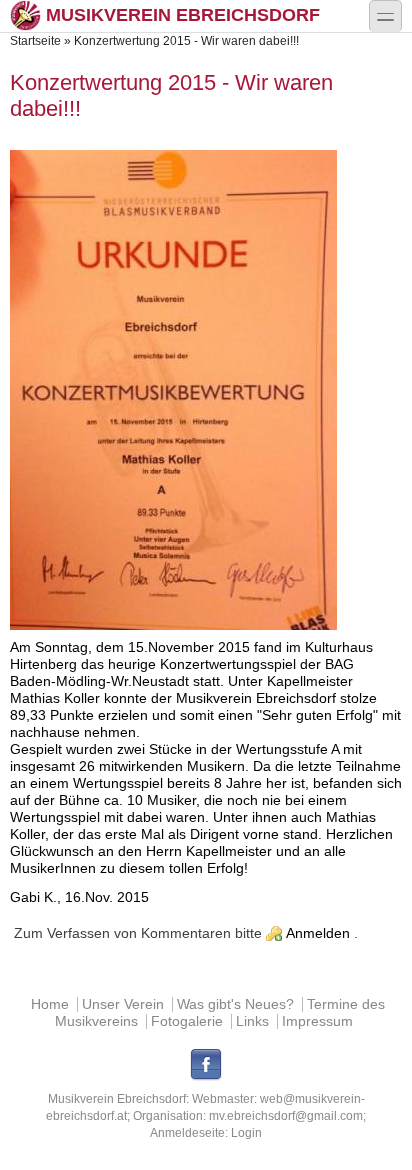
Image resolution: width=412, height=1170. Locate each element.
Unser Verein (123, 1004)
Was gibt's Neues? (235, 1004)
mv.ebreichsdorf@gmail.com (286, 1116)
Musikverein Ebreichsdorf (183, 15)
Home (50, 1004)
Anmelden (318, 933)
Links (252, 1021)
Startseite (35, 41)
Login (246, 1133)
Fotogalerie (187, 1021)
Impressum (317, 1021)
